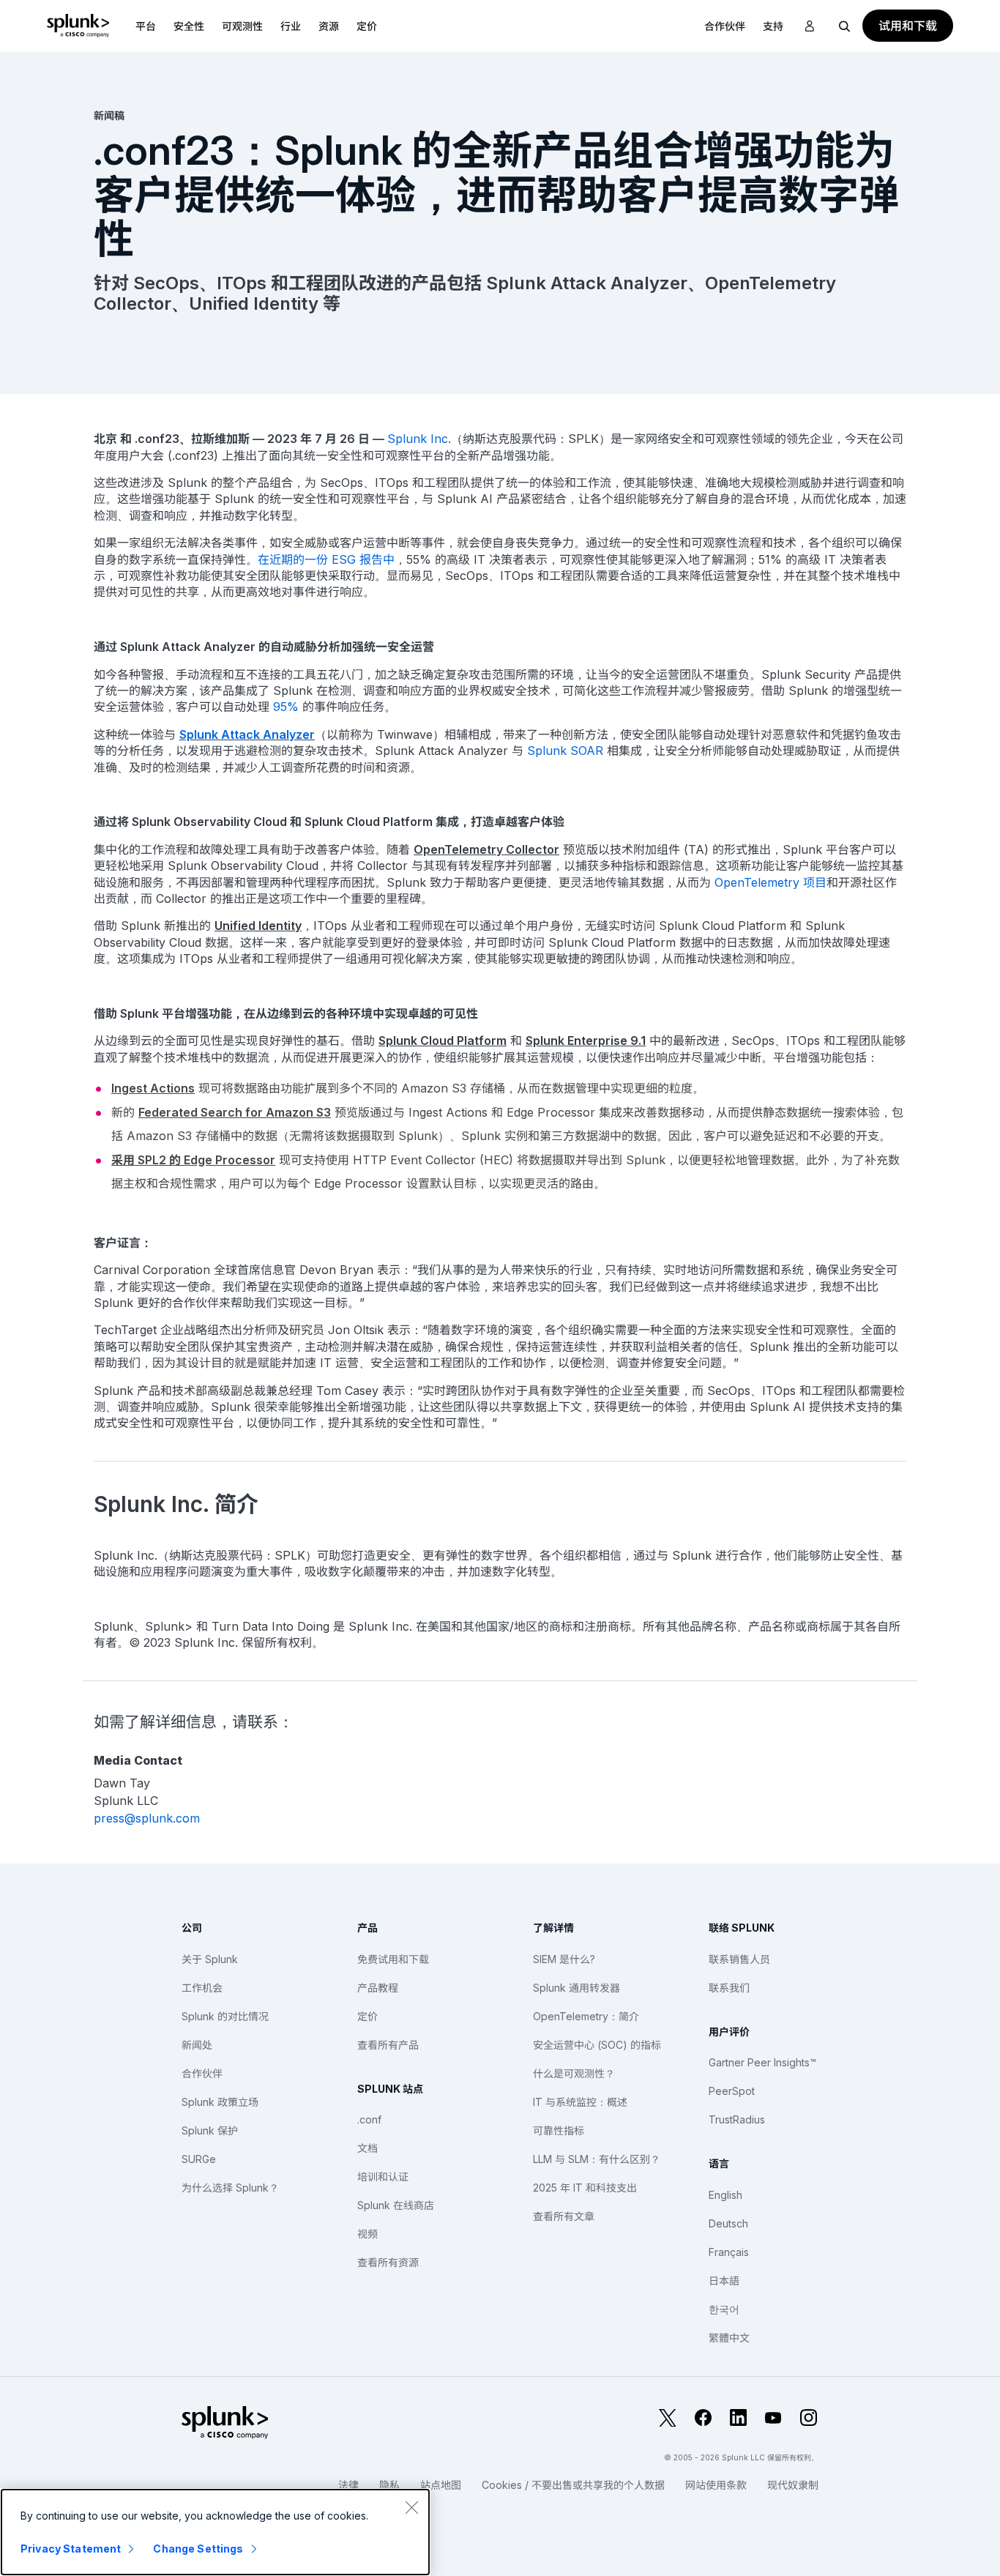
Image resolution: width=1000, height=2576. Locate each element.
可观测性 (242, 26)
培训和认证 (383, 2177)
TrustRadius (737, 2119)
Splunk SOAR (565, 751)
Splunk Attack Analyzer (247, 734)
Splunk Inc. (419, 439)
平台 (146, 26)
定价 (367, 2016)
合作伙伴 (202, 2073)
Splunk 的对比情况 (225, 2016)
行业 (291, 26)
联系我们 (729, 1988)
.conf (369, 2119)
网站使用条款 (716, 2485)
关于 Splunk (210, 1959)
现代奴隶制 (793, 2485)
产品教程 (378, 1988)
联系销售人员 (739, 1959)
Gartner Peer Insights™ (762, 2062)
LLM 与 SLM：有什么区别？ (597, 2159)
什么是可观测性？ (574, 2073)
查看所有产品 (388, 2045)
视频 (367, 2234)
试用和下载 (908, 26)
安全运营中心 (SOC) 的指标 (597, 2045)
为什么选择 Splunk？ (230, 2188)
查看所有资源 (388, 2262)
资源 (329, 26)
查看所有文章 (564, 2216)
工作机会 (202, 1988)
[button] (146, 26)
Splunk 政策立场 (220, 2102)
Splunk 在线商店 (396, 2205)
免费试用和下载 (393, 1959)
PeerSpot (732, 2091)
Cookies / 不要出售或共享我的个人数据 (573, 2485)
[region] (215, 2532)
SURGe (199, 2159)
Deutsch (728, 2223)
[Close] (411, 2507)
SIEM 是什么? (564, 1959)
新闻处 (197, 2045)
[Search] (845, 26)
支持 (773, 26)
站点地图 (441, 2485)
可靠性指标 (559, 2130)
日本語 (724, 2281)
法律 (348, 2485)
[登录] (810, 26)
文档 (367, 2148)
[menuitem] (146, 26)
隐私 (389, 2485)
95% (286, 707)
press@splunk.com (147, 1818)
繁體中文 (729, 2338)
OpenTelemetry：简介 (586, 2016)
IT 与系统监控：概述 (580, 2102)
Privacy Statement (71, 2549)
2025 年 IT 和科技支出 (585, 2188)
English (725, 2195)
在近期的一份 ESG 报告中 (326, 559)
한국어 (724, 2309)
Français (729, 2252)
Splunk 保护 (210, 2130)
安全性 (189, 26)
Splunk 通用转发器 (577, 1988)
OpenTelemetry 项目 (770, 882)
